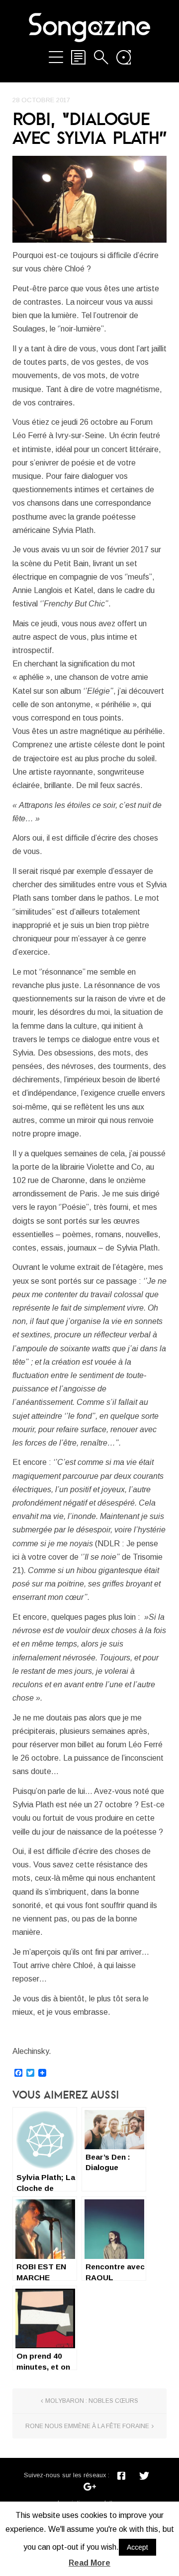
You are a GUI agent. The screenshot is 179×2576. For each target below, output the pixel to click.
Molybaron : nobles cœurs (92, 2401)
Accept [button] (137, 2547)
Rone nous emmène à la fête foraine (87, 2426)
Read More (89, 2563)
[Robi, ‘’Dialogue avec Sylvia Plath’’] (89, 199)
